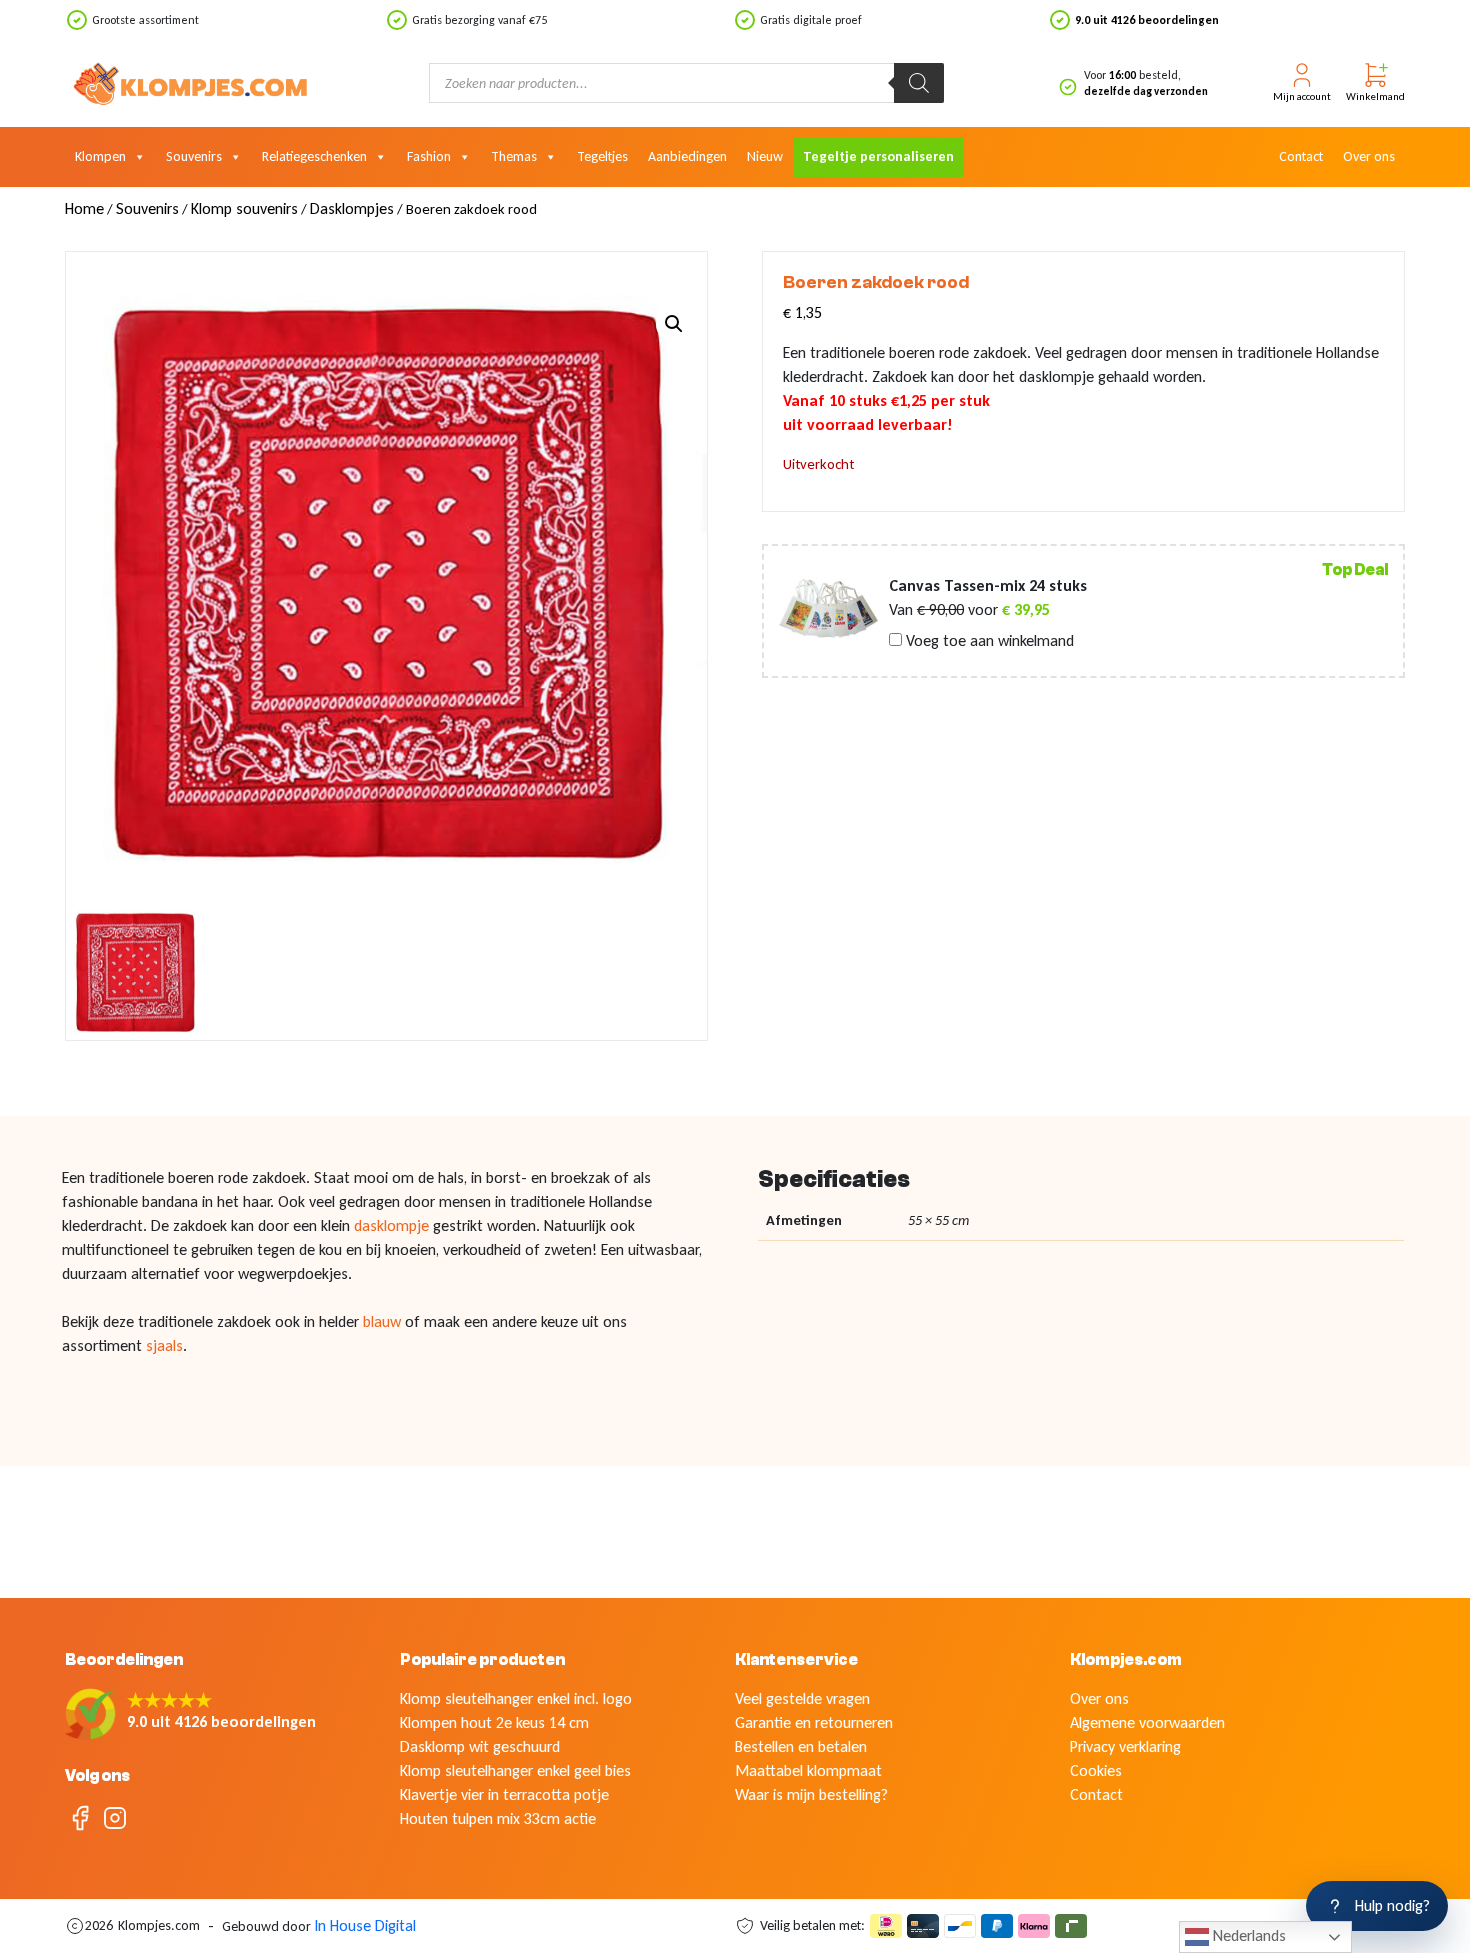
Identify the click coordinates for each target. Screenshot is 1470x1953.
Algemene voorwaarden (1147, 1722)
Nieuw (765, 156)
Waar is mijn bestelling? (811, 1794)
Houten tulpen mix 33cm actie (498, 1818)
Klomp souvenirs (244, 208)
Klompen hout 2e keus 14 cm (494, 1722)
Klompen (100, 156)
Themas (514, 156)
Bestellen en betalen (801, 1746)
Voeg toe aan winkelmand (988, 641)
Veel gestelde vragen (802, 1698)
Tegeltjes (602, 156)
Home (84, 208)
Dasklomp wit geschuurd (480, 1746)
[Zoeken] (919, 83)
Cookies (1096, 1770)
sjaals (164, 1345)
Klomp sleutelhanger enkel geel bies (515, 1770)
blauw (384, 1321)
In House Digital (365, 1925)
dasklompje (393, 1225)
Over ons (1369, 156)
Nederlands (1247, 1935)
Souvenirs (194, 156)
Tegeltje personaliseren (878, 156)
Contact (1301, 156)
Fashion (429, 156)
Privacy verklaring (1125, 1746)
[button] (674, 324)
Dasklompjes (352, 208)
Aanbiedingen (687, 156)
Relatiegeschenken (314, 156)
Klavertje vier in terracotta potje (504, 1794)
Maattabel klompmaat (808, 1770)
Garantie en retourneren (814, 1722)
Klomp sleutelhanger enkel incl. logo (516, 1698)
